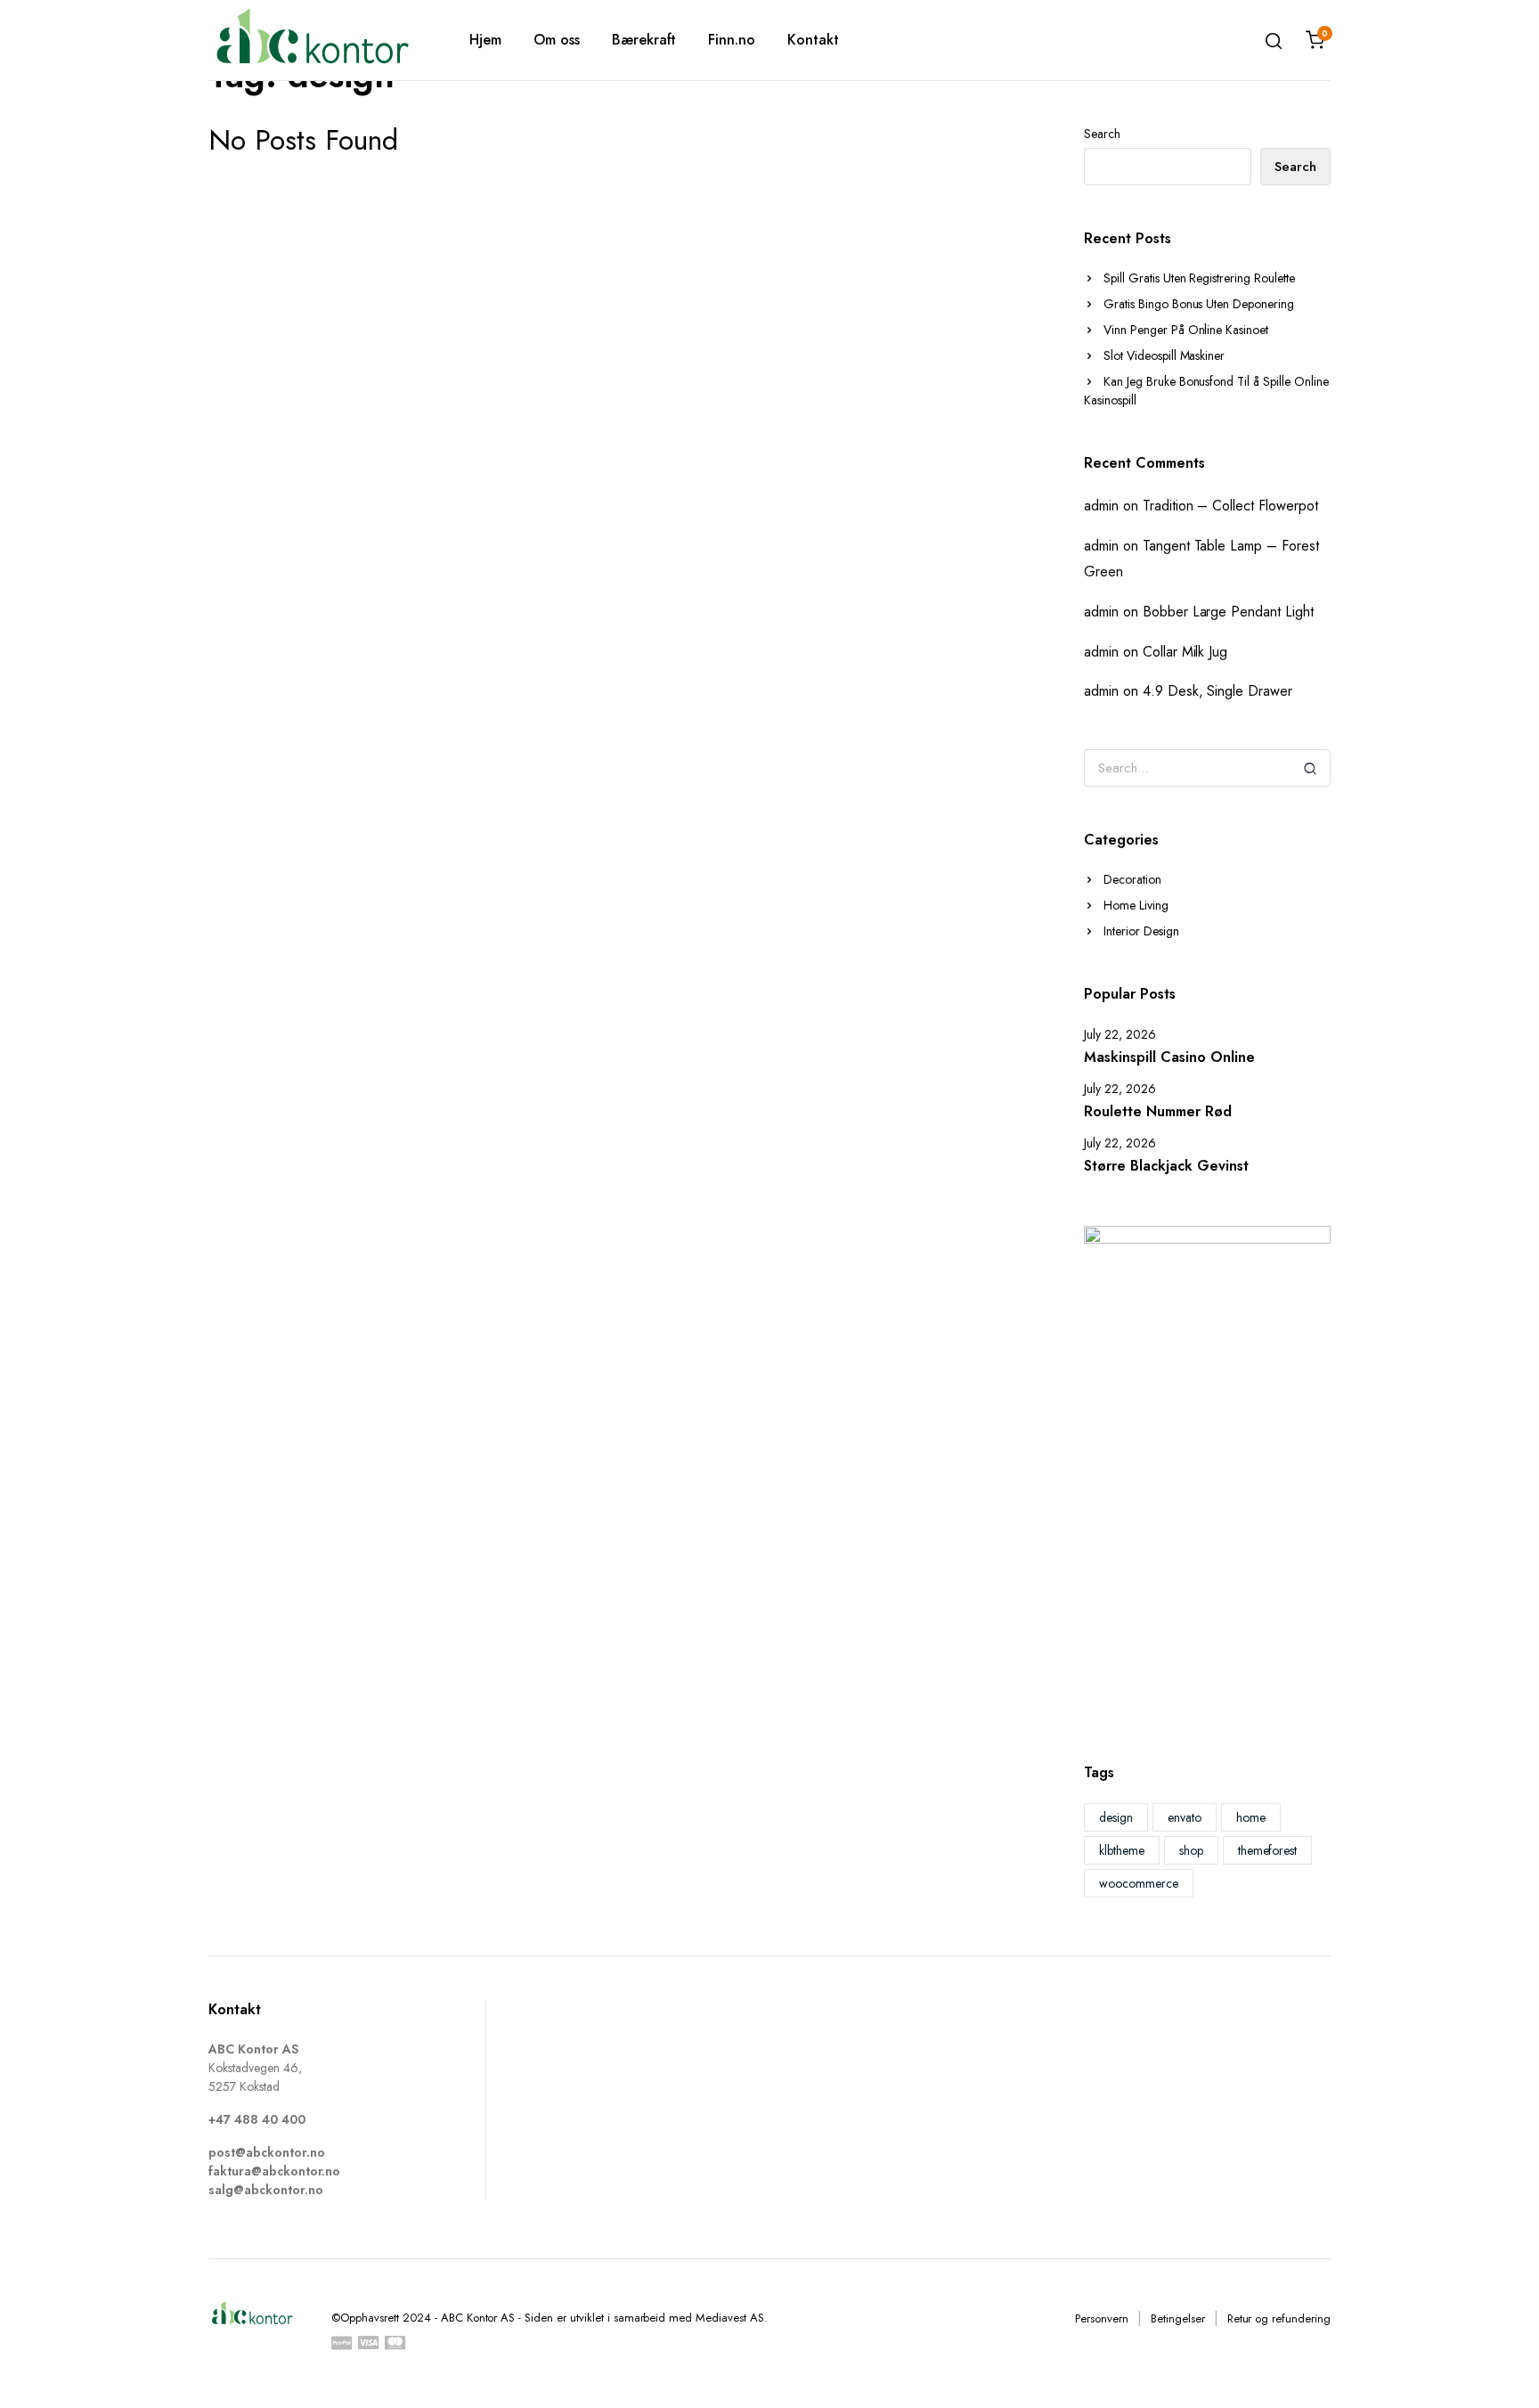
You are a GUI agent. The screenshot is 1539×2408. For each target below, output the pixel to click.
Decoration (1132, 879)
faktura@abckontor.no (274, 2171)
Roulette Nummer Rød (1158, 1111)
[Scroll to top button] (1499, 2368)
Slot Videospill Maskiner (1164, 355)
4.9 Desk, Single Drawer (1217, 691)
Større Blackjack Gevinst (1166, 1166)
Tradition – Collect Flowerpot (1230, 506)
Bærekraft (644, 40)
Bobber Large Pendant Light (1228, 612)
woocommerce (1139, 1883)
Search (1102, 134)
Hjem (485, 40)
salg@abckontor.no (266, 2190)
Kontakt (813, 40)
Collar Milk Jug (1185, 652)
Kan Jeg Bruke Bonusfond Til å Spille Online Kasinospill (1206, 391)
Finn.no (732, 40)
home (1251, 1817)
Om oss (557, 40)
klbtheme (1122, 1850)
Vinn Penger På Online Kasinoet (1186, 330)
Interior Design (1141, 931)
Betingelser (1178, 2318)
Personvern (1102, 2318)
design (1116, 1817)
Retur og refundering (1279, 2318)
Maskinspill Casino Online (1169, 1057)
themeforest (1268, 1850)
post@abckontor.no (267, 2152)
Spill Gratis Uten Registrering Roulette (1199, 278)
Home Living (1136, 905)
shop (1191, 1850)
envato (1185, 1817)
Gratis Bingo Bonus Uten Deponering (1199, 304)
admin (1101, 506)
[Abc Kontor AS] (312, 40)
